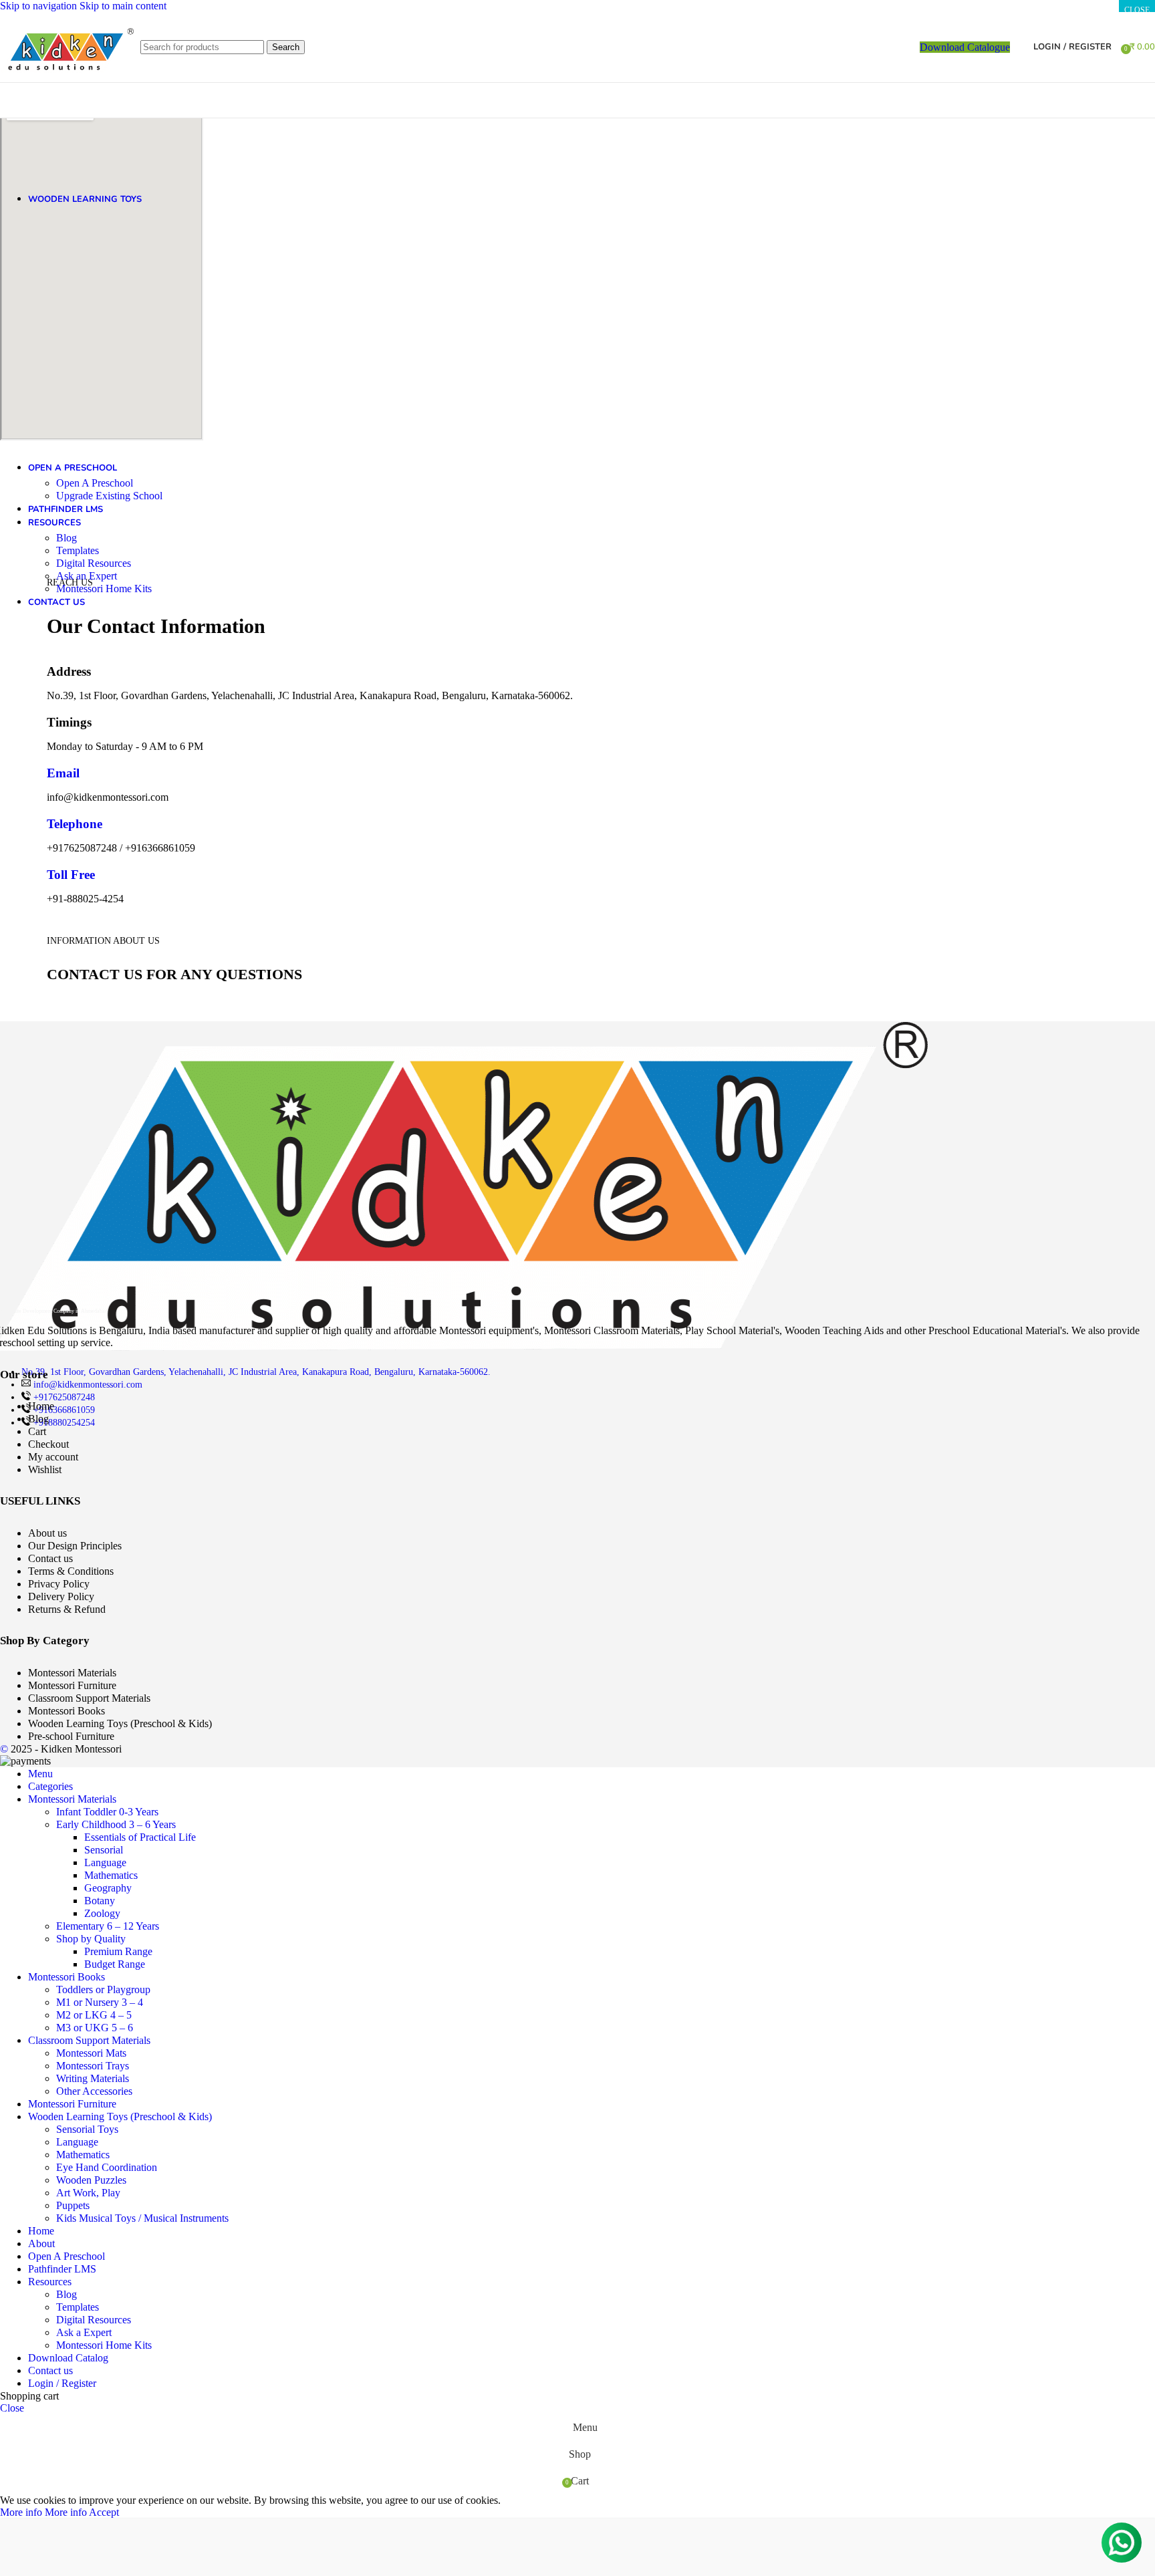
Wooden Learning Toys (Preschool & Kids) (120, 1723)
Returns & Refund (67, 1609)
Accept (104, 2512)
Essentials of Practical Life (140, 1837)
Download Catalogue (965, 47)
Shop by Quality (91, 1939)
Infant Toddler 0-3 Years (107, 1812)
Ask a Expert (84, 2332)
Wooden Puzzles (91, 2180)
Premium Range (118, 1951)
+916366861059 (64, 1410)
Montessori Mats (91, 2053)
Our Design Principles (75, 1546)
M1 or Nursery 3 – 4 (100, 2002)
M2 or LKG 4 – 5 (94, 2015)
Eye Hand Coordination (107, 2167)
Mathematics (111, 1875)
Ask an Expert (87, 576)
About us (47, 1533)
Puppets (73, 2205)
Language (105, 1862)
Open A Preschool (95, 483)
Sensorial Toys (87, 2129)
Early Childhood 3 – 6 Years (116, 1824)
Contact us (50, 1558)
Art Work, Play (88, 2193)
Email (63, 773)
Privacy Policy (59, 1584)
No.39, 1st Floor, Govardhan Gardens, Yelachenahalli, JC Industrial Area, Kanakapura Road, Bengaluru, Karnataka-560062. (256, 1372)
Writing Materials (93, 2078)
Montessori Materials (72, 1673)
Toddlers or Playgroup (103, 1989)
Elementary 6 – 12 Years (108, 1926)
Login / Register (62, 2383)
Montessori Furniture (72, 1685)
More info (43, 2512)
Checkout (48, 1444)
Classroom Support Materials (89, 1698)
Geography (108, 1888)
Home (41, 1406)
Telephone (75, 824)
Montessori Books (67, 1711)
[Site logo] (67, 85)
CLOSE (1137, 10)
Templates (78, 550)
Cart (37, 1431)
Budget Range (115, 1964)
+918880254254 (64, 1423)
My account (53, 1457)
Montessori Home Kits (104, 589)
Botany (100, 1901)
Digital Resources (94, 563)
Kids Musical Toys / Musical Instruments (142, 2218)
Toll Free (71, 875)
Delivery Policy (61, 1596)
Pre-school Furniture (71, 1736)
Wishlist (45, 1469)
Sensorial (104, 1850)
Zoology (102, 1913)
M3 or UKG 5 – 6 (95, 2028)
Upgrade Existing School (109, 496)
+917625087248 (64, 1397)
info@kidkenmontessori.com (88, 1385)
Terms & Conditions (71, 1571)
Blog (67, 538)
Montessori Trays (93, 2066)
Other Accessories (94, 2091)
